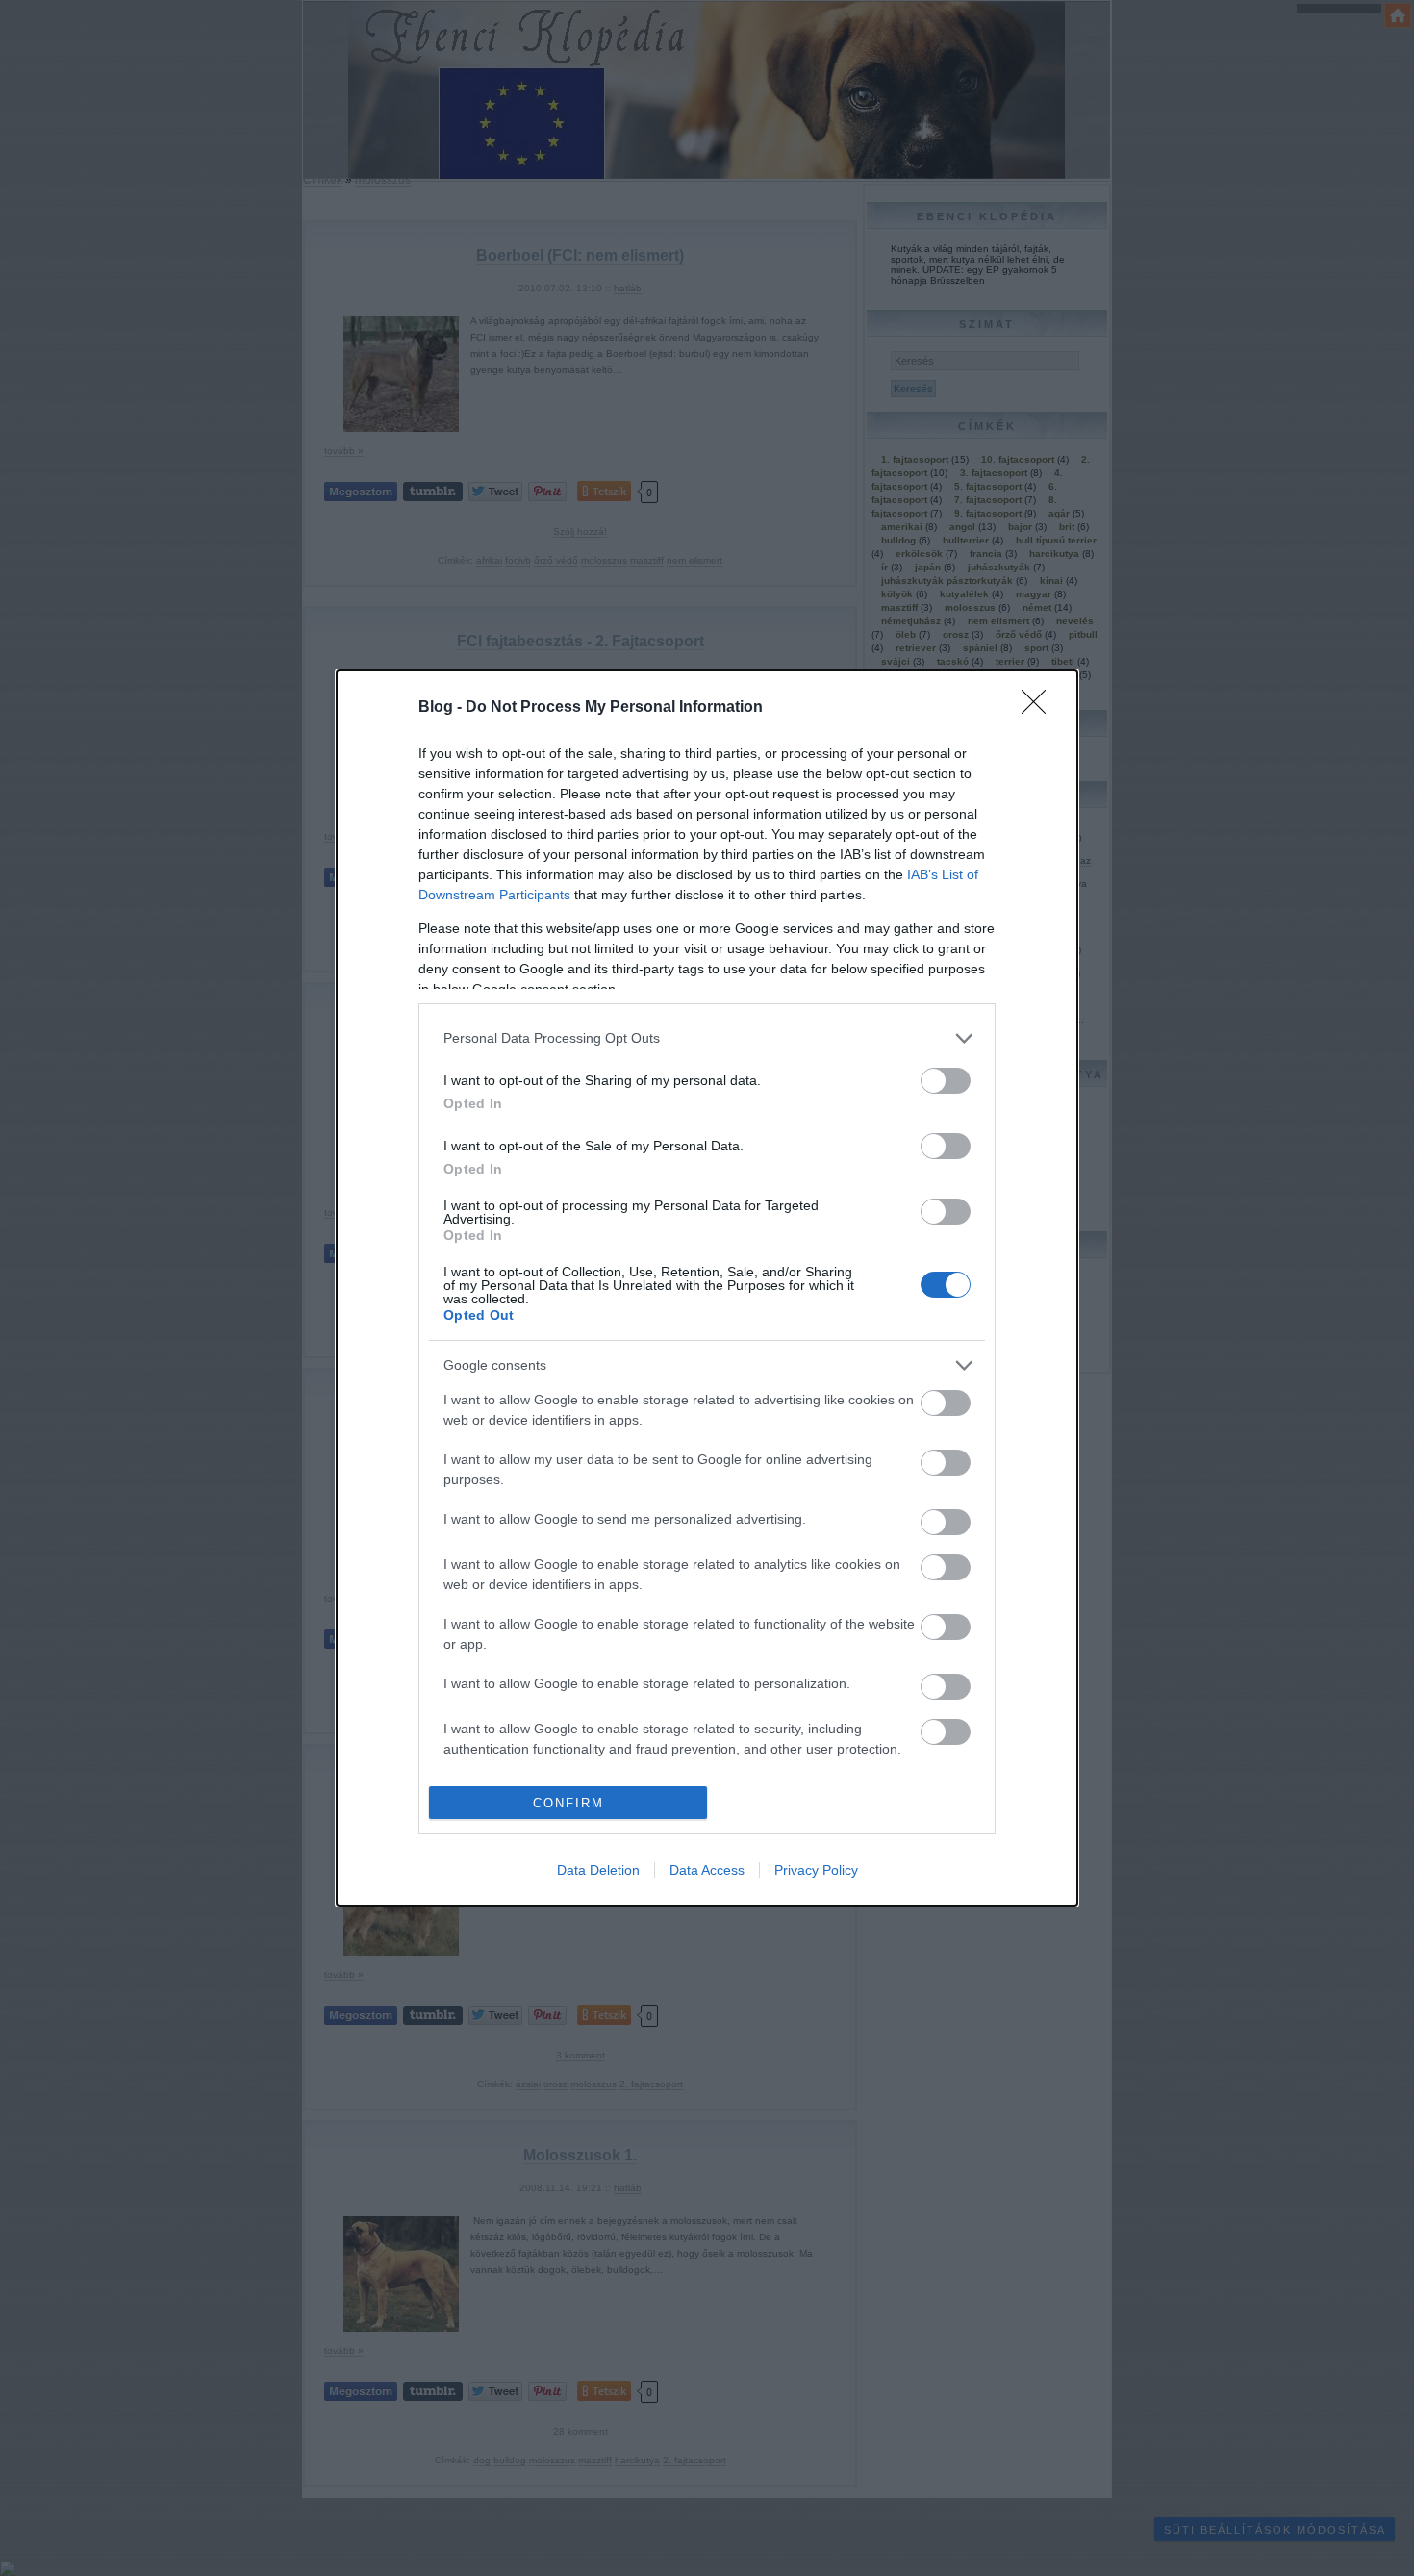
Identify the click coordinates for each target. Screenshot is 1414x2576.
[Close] (1040, 708)
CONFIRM (568, 1803)
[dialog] (707, 1288)
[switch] (946, 1081)
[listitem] (707, 1038)
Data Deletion (598, 1870)
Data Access (707, 1870)
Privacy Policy (816, 1870)
